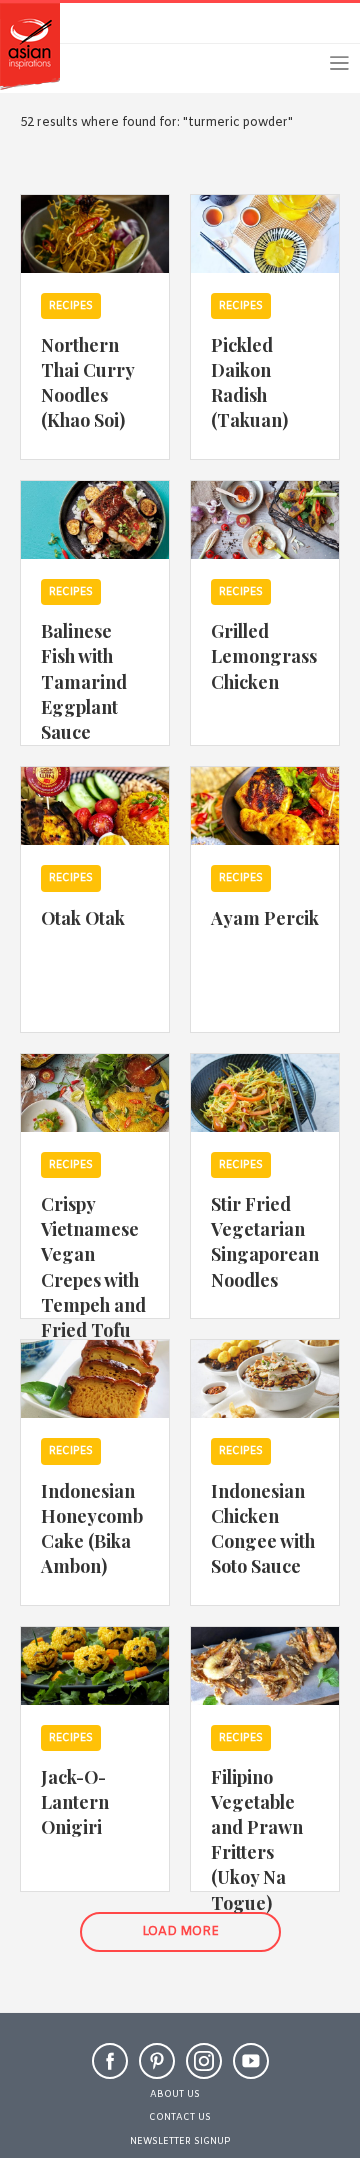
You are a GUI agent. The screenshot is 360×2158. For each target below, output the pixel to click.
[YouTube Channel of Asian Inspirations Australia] (251, 2050)
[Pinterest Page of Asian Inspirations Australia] (157, 2050)
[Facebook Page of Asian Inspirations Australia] (110, 2050)
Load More (180, 1932)
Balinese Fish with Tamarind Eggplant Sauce (84, 680)
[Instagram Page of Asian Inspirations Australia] (204, 2050)
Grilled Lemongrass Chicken (264, 655)
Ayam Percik (265, 917)
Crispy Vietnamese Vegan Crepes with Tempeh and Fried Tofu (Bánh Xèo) (93, 1278)
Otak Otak (83, 917)
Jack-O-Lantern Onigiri (75, 1801)
